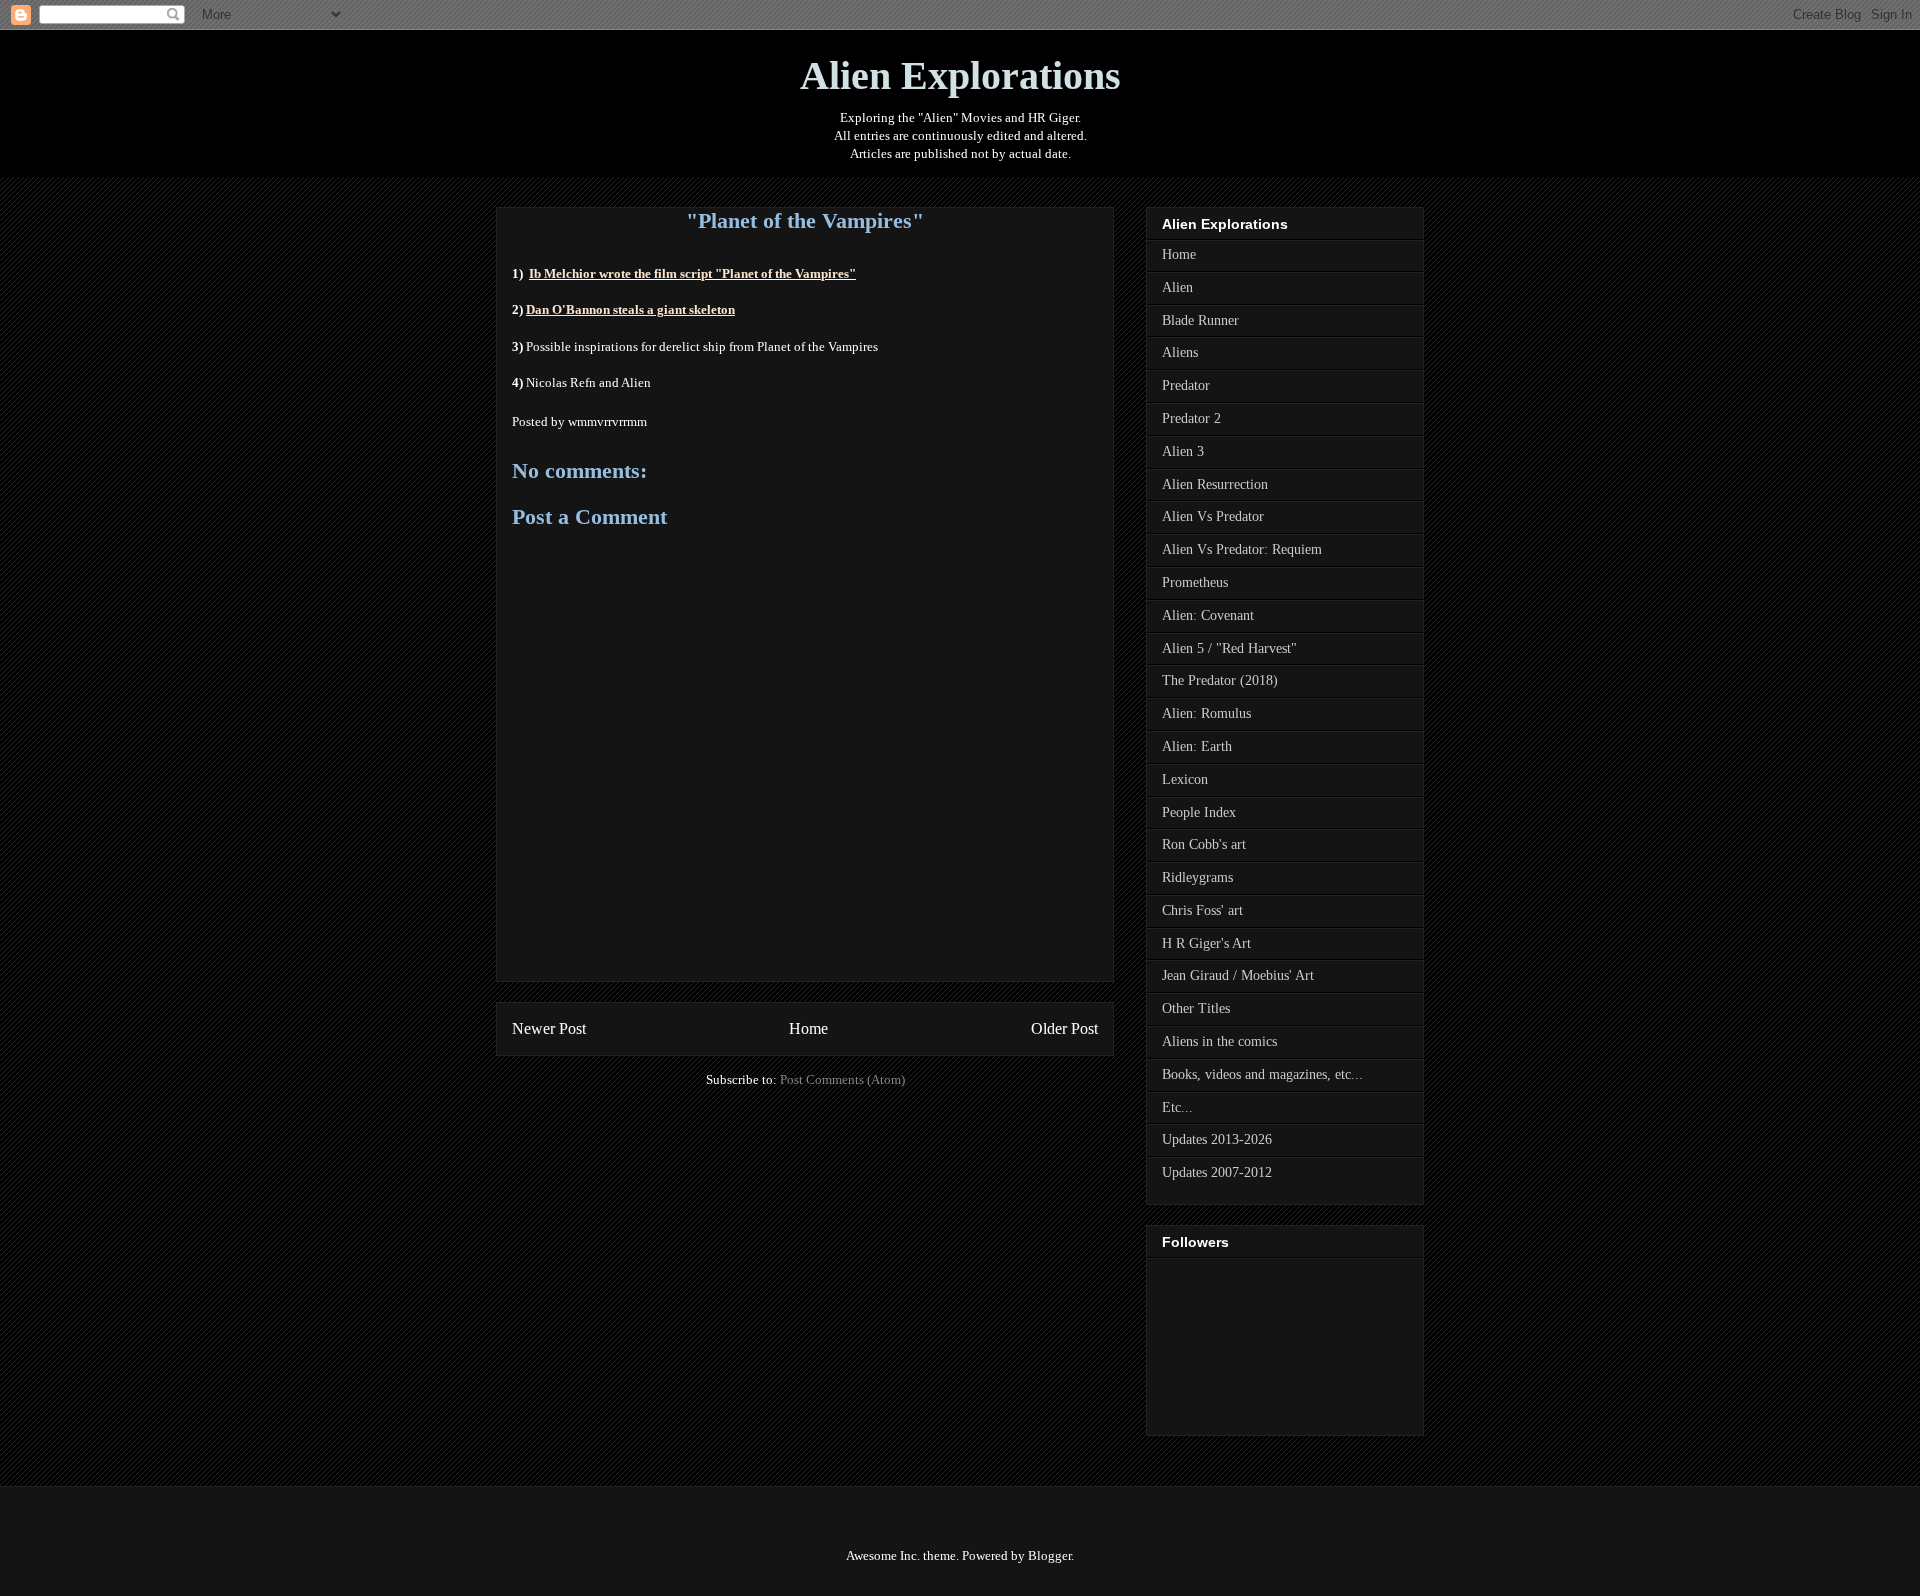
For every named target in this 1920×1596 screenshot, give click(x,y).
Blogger (1049, 1555)
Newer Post (549, 1028)
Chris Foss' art (1202, 910)
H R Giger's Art (1206, 943)
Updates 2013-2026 (1217, 1139)
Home (808, 1028)
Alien (1177, 287)
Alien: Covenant (1208, 615)
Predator (1186, 385)
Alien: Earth (1197, 746)
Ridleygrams (1197, 877)
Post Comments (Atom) (842, 1079)
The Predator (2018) (1220, 680)
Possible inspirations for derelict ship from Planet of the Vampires (702, 346)
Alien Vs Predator (1213, 516)
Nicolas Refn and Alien (588, 382)
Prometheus (1195, 582)
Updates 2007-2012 (1217, 1172)
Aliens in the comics (1219, 1041)
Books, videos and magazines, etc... (1262, 1074)
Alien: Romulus (1206, 713)
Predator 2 (1191, 418)
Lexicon (1185, 779)
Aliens (1180, 352)
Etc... (1177, 1107)
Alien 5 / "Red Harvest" (1229, 648)
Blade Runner (1200, 320)
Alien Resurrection (1215, 484)
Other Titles (1196, 1008)
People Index (1199, 812)
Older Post (1064, 1028)
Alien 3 (1183, 451)
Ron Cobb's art (1204, 844)
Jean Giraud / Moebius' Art (1238, 975)
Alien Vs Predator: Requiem (1242, 549)
